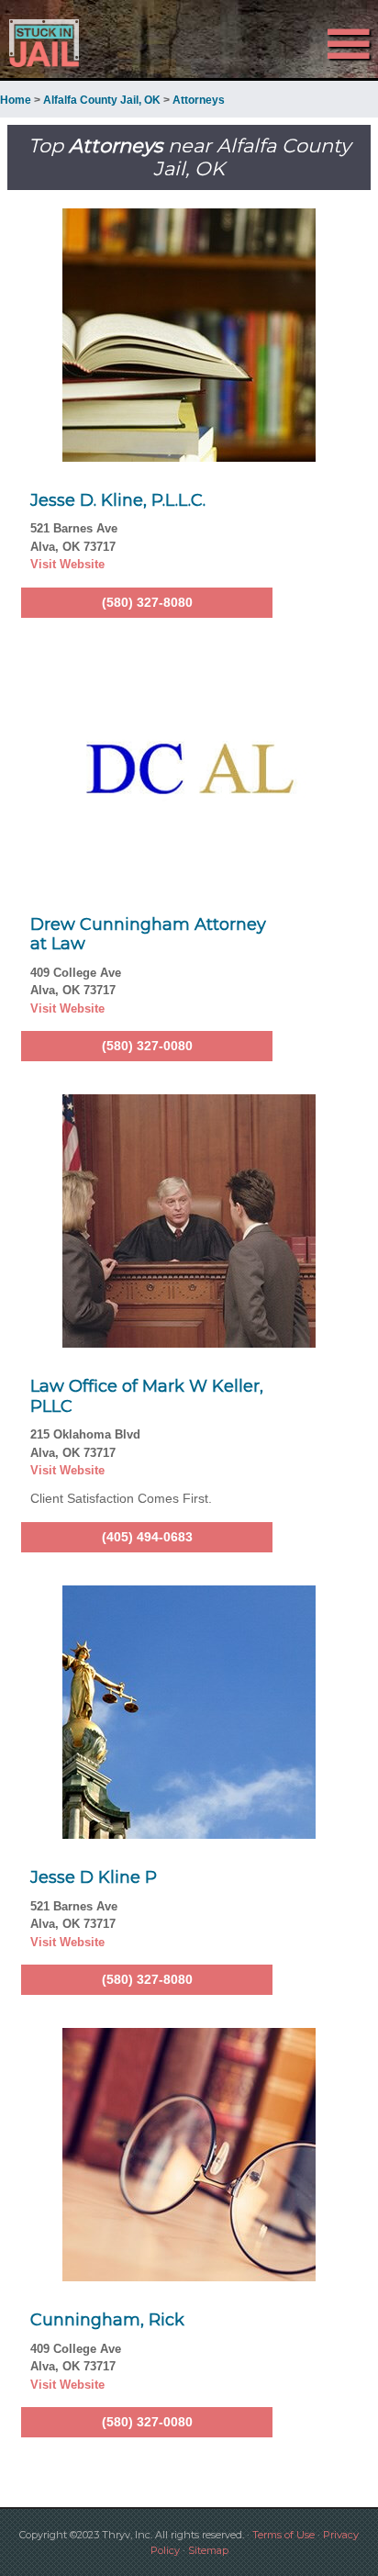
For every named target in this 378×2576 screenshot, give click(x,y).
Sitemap (208, 2550)
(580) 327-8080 (147, 602)
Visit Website (67, 564)
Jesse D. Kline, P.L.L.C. (118, 500)
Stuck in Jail (57, 43)
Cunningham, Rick (107, 2320)
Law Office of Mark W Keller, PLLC (147, 1396)
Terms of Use (283, 2535)
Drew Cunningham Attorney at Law (148, 935)
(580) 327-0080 (147, 1046)
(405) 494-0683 (147, 1537)
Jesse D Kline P (94, 1877)
